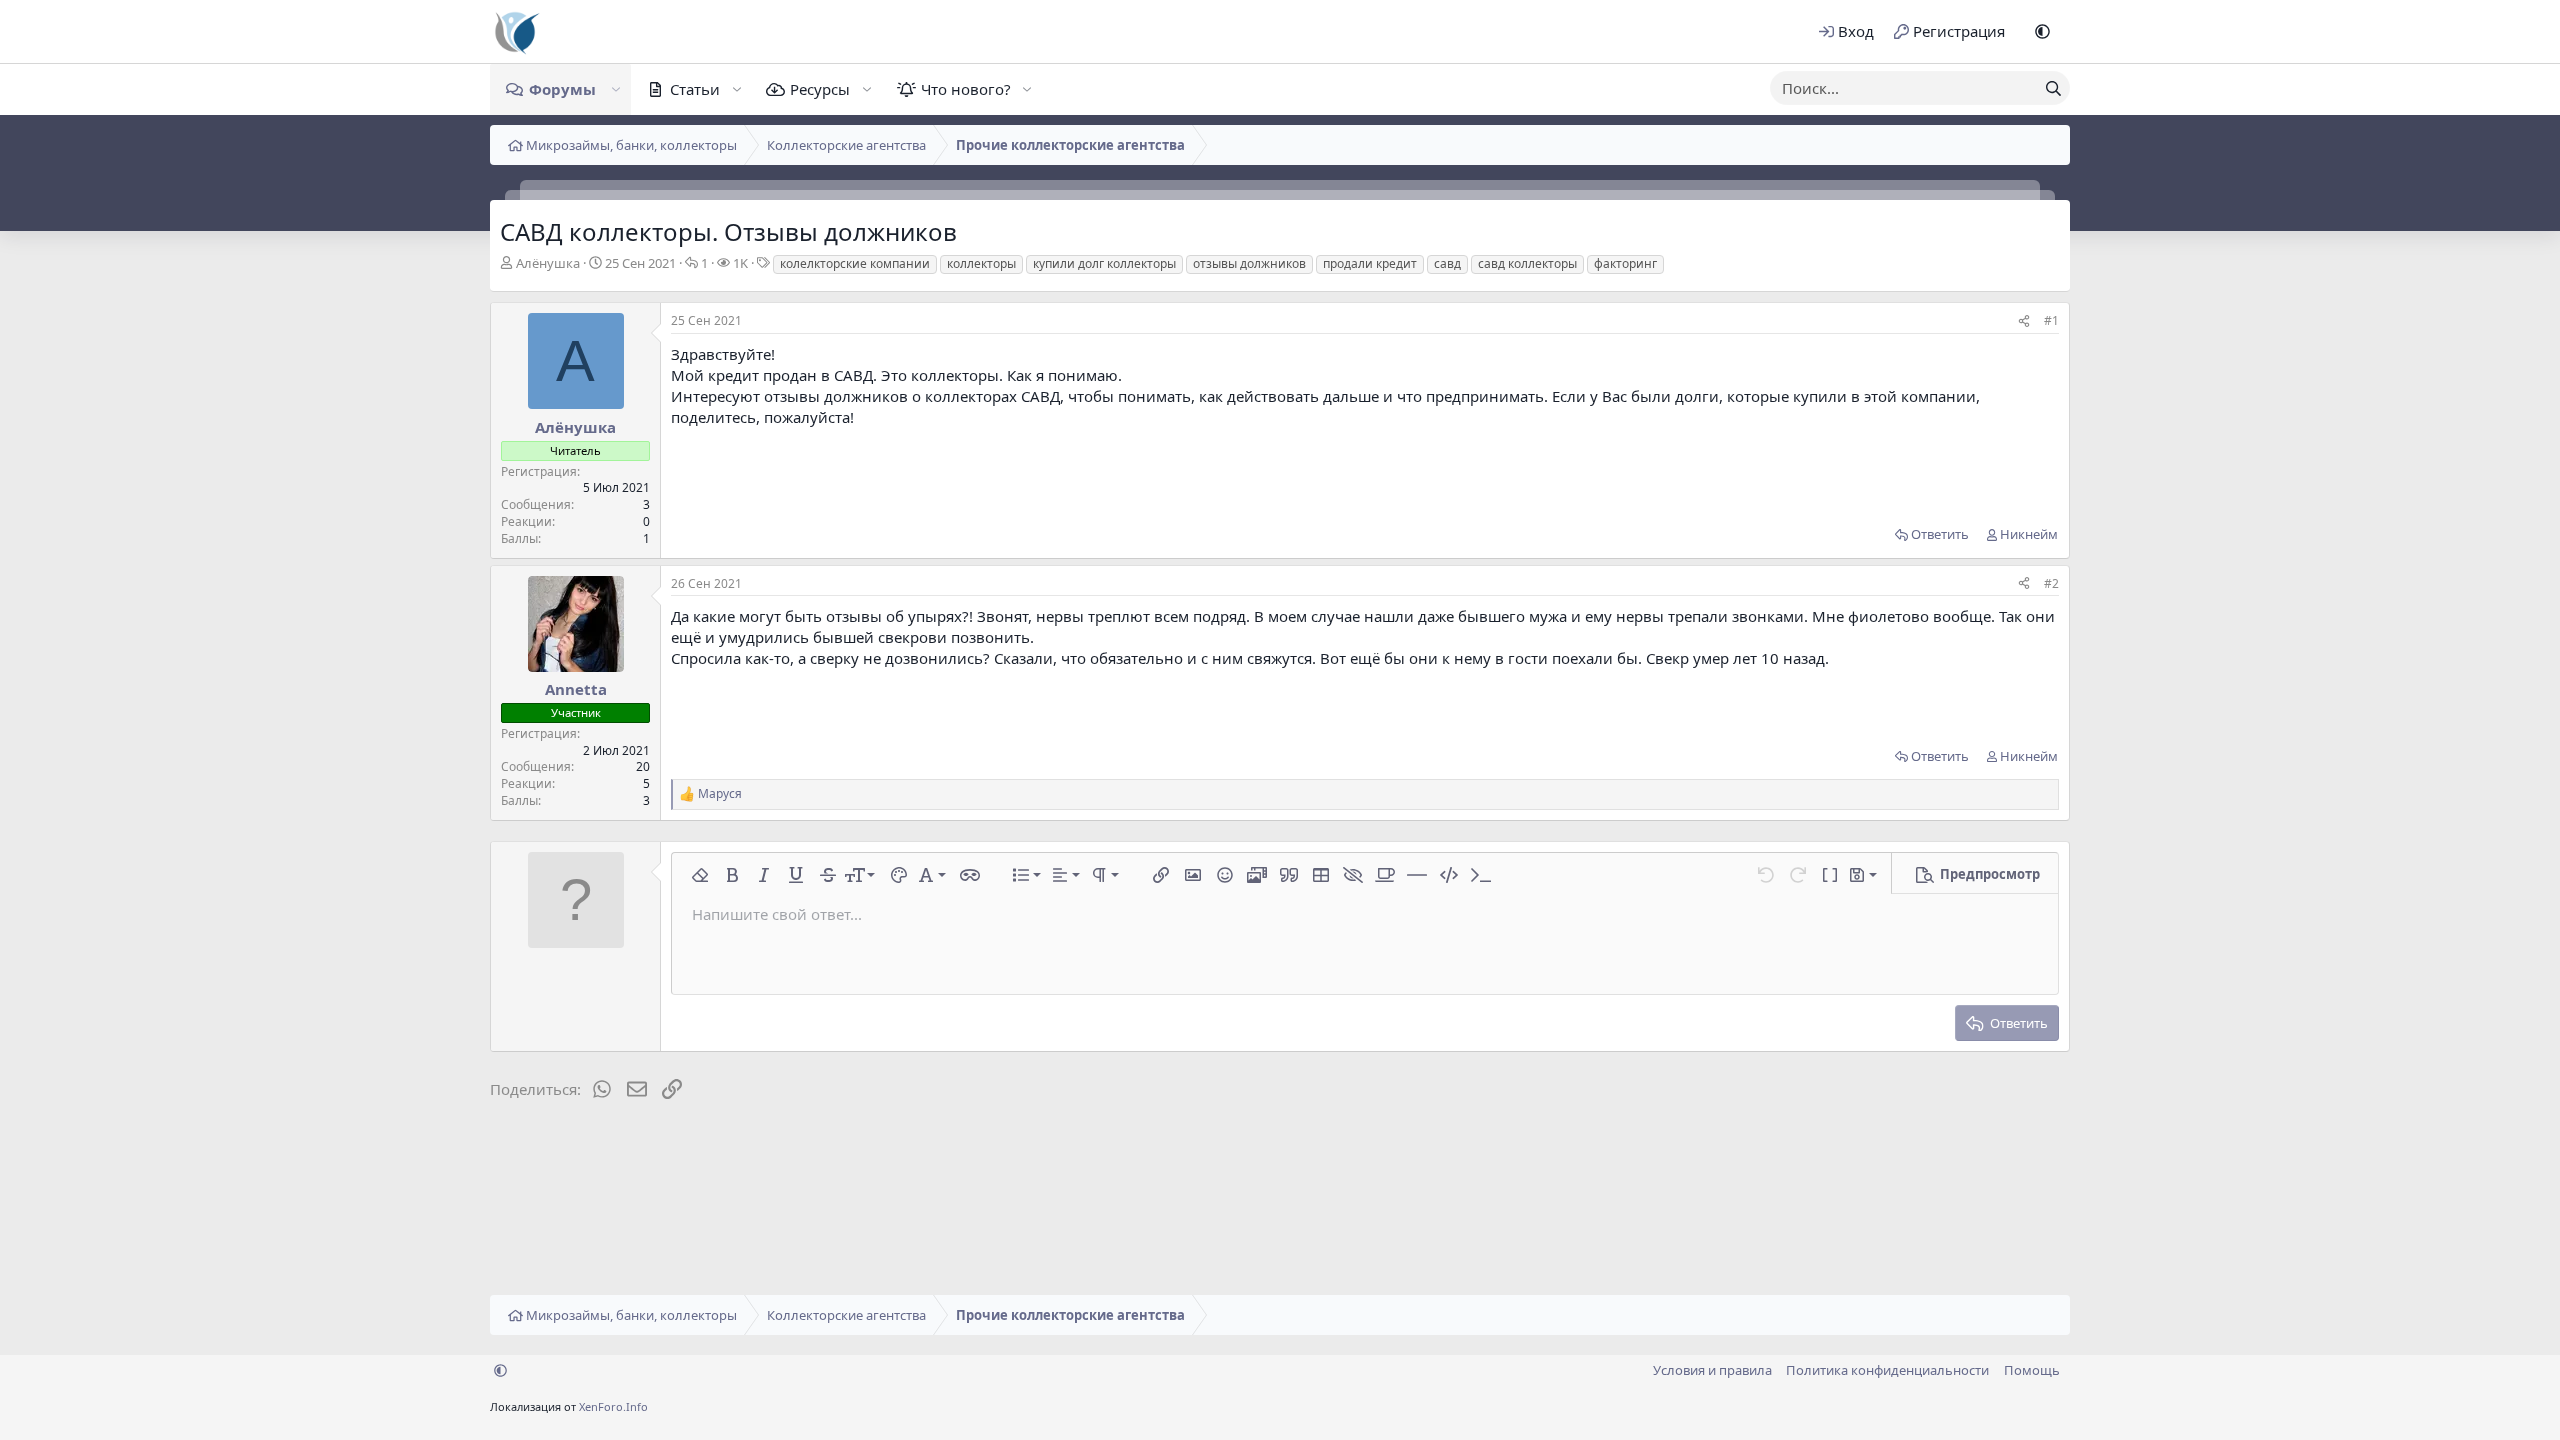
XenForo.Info (613, 1406)
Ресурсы (820, 89)
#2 (2051, 583)
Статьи (695, 89)
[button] (2042, 31)
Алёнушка (548, 263)
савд (1447, 263)
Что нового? (966, 89)
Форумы (562, 89)
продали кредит (1370, 263)
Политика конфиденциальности (1887, 1370)
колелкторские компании (855, 263)
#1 (2051, 320)
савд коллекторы (1527, 263)
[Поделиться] (2024, 321)
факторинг (1625, 263)
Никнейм (2029, 534)
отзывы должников (1249, 263)
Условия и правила (1712, 1370)
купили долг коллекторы (1104, 263)
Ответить (1940, 534)
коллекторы (981, 263)
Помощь (2032, 1370)
